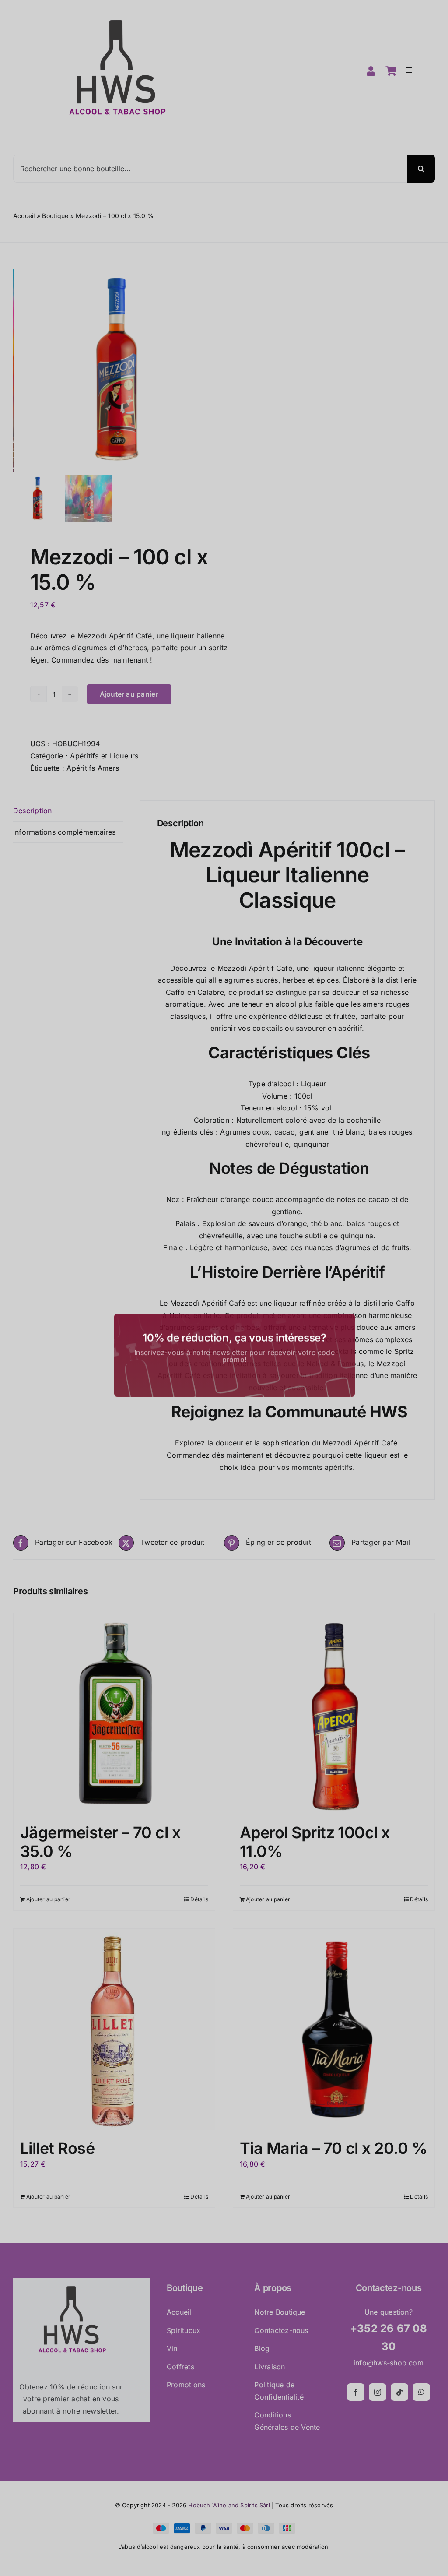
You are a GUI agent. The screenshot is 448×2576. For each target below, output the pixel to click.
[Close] (343, 1245)
